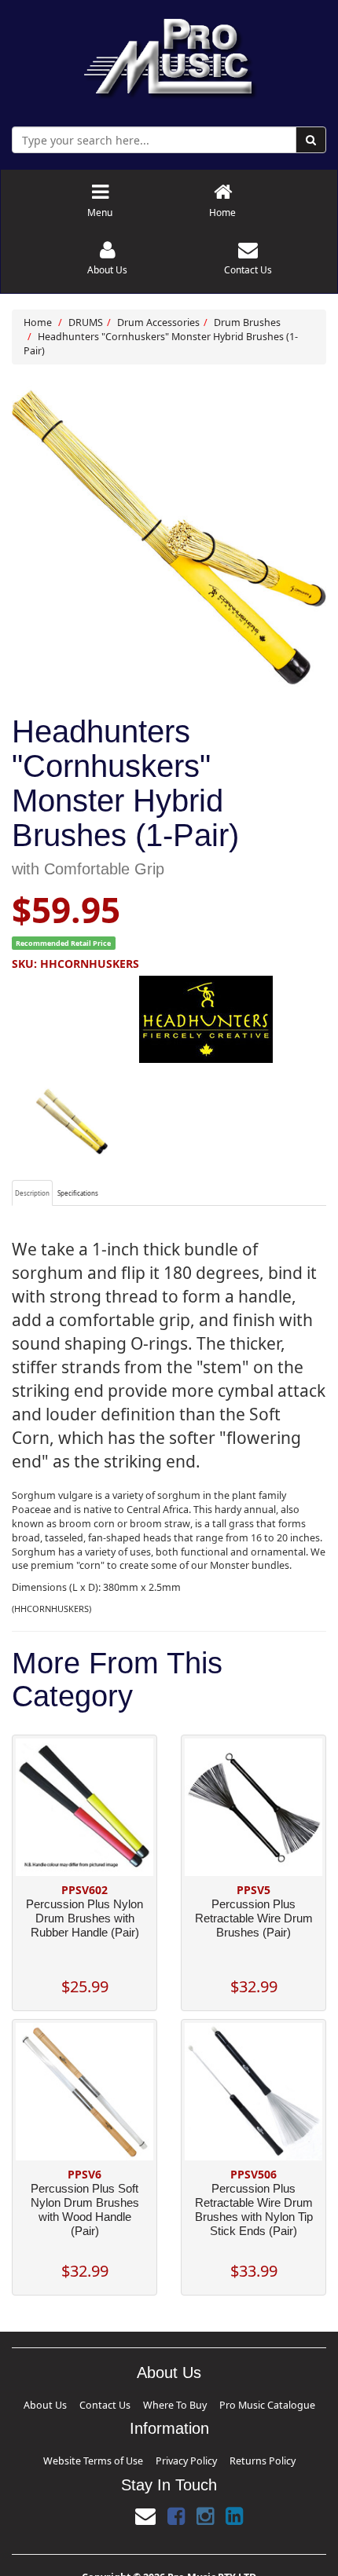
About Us (96, 2403)
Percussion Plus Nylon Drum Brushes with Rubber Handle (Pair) (84, 1918)
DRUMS (86, 322)
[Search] (311, 140)
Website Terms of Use (123, 2454)
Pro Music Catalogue (226, 2403)
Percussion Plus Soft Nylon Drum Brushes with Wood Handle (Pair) (85, 2210)
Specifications (78, 1193)
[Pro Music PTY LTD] (169, 55)
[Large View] (72, 1121)
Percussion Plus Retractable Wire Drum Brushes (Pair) (254, 1918)
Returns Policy (226, 2454)
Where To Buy (171, 2403)
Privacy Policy (180, 2454)
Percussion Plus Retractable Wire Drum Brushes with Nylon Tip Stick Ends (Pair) (254, 2210)
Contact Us (130, 2403)
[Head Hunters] (169, 1019)
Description (32, 1193)
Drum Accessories (158, 322)
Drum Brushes (247, 322)
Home (38, 322)
